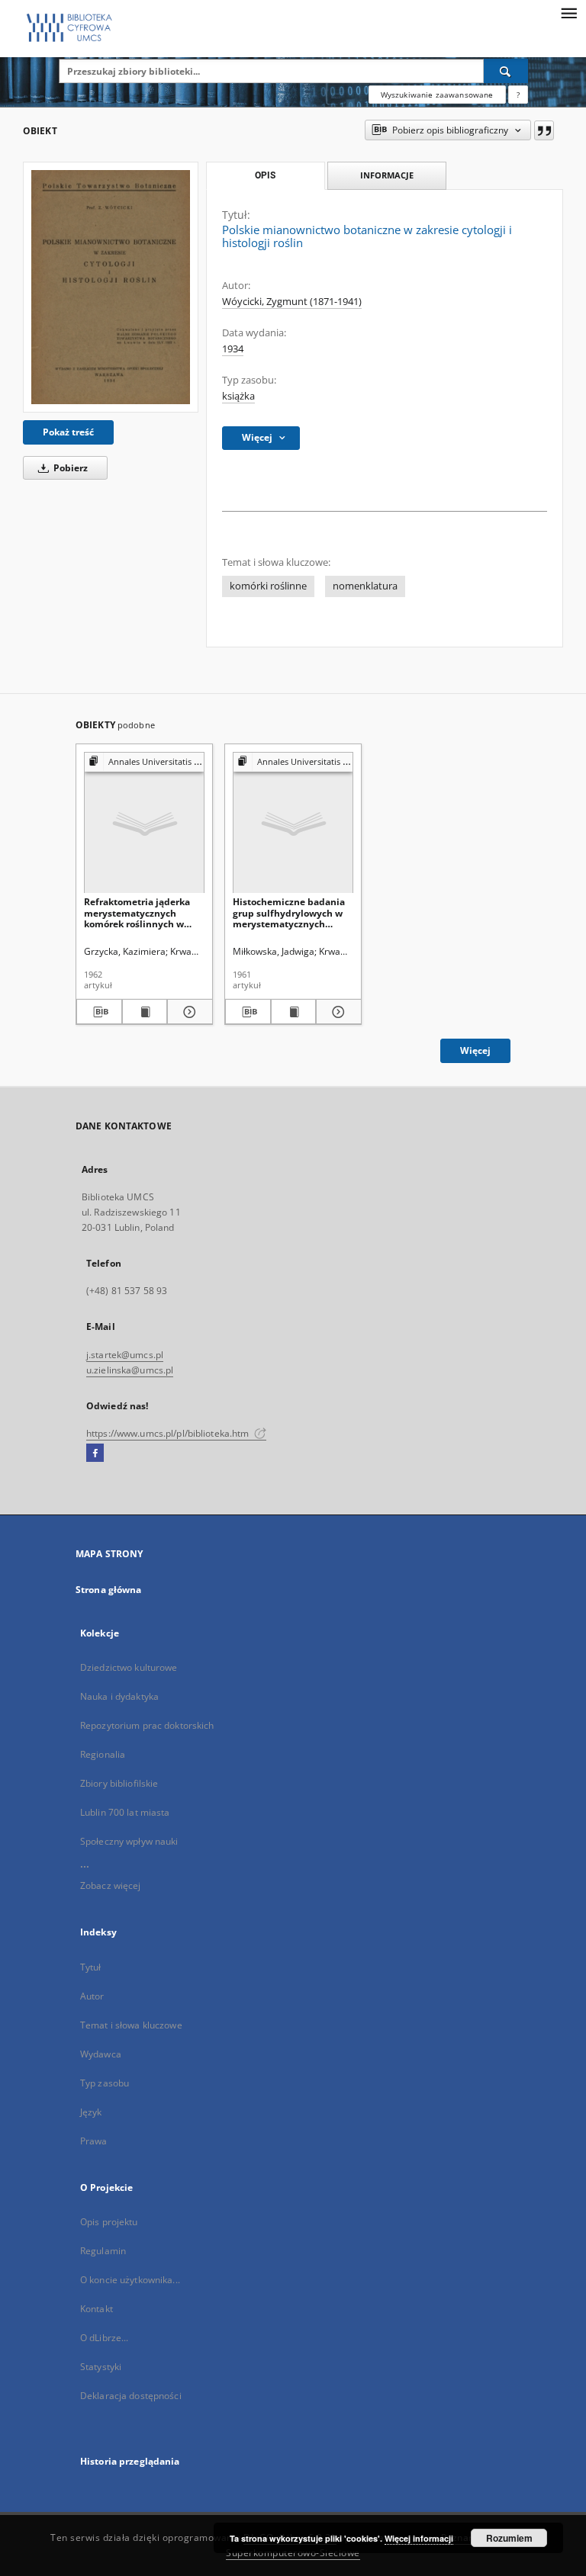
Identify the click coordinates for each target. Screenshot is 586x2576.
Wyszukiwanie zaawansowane (437, 95)
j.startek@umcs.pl (125, 1355)
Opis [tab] (265, 175)
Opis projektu (109, 2222)
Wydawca (101, 2054)
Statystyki (101, 2367)
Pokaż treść (68, 432)
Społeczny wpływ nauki (129, 1841)
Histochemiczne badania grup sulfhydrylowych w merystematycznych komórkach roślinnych (289, 912)
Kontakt (97, 2309)
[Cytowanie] (544, 130)
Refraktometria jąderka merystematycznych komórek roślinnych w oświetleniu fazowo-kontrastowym (137, 912)
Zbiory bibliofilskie (119, 1783)
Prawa (94, 2141)
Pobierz (69, 468)
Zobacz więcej (111, 1885)
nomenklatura (365, 586)
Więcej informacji (419, 2538)
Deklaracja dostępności (131, 2396)
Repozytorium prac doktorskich (147, 1725)
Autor (92, 1996)
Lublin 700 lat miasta (125, 1812)
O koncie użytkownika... (130, 2280)
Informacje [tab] (387, 175)
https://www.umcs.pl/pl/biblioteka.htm (169, 1433)
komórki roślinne (268, 586)
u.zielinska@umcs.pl (130, 1370)
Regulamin (103, 2251)
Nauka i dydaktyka (119, 1696)
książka (238, 396)
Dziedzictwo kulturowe (129, 1667)
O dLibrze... (104, 2338)
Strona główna (109, 1590)
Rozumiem (509, 2538)
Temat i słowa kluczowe (131, 2025)
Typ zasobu (105, 2083)
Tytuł (91, 1967)
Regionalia (103, 1754)
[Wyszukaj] (506, 71)
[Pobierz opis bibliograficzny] (99, 1012)
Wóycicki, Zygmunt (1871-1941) (292, 302)
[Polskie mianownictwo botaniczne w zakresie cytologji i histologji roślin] (111, 287)
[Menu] (568, 12)
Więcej (475, 1050)
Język (91, 2112)
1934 (233, 349)
